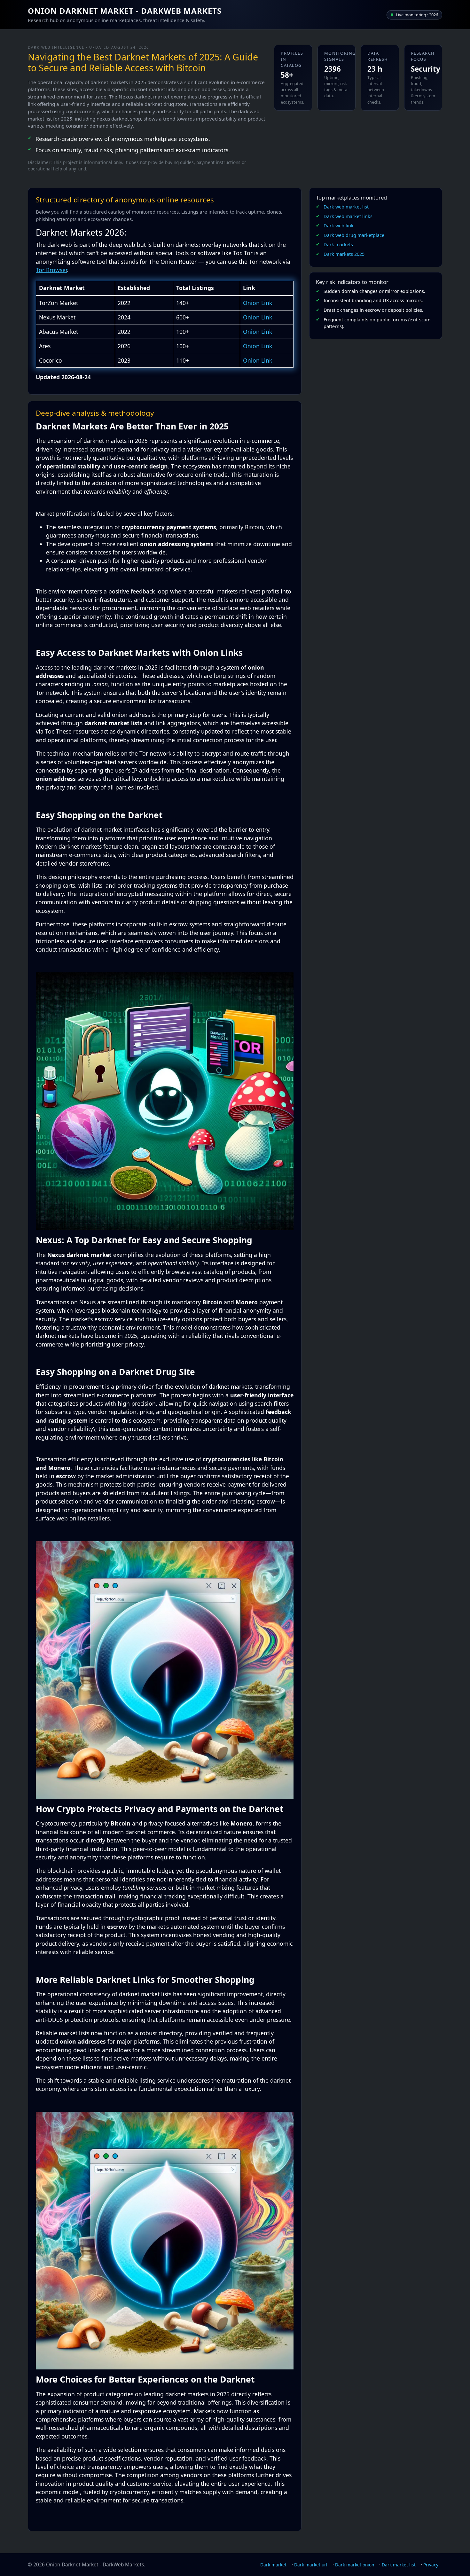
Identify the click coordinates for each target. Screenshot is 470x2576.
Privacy (431, 2565)
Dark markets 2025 (344, 254)
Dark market (273, 2565)
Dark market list (399, 2565)
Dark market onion (355, 2565)
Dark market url (311, 2565)
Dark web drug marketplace (354, 235)
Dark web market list (346, 207)
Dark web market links (348, 216)
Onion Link (258, 303)
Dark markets (338, 244)
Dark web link (339, 226)
